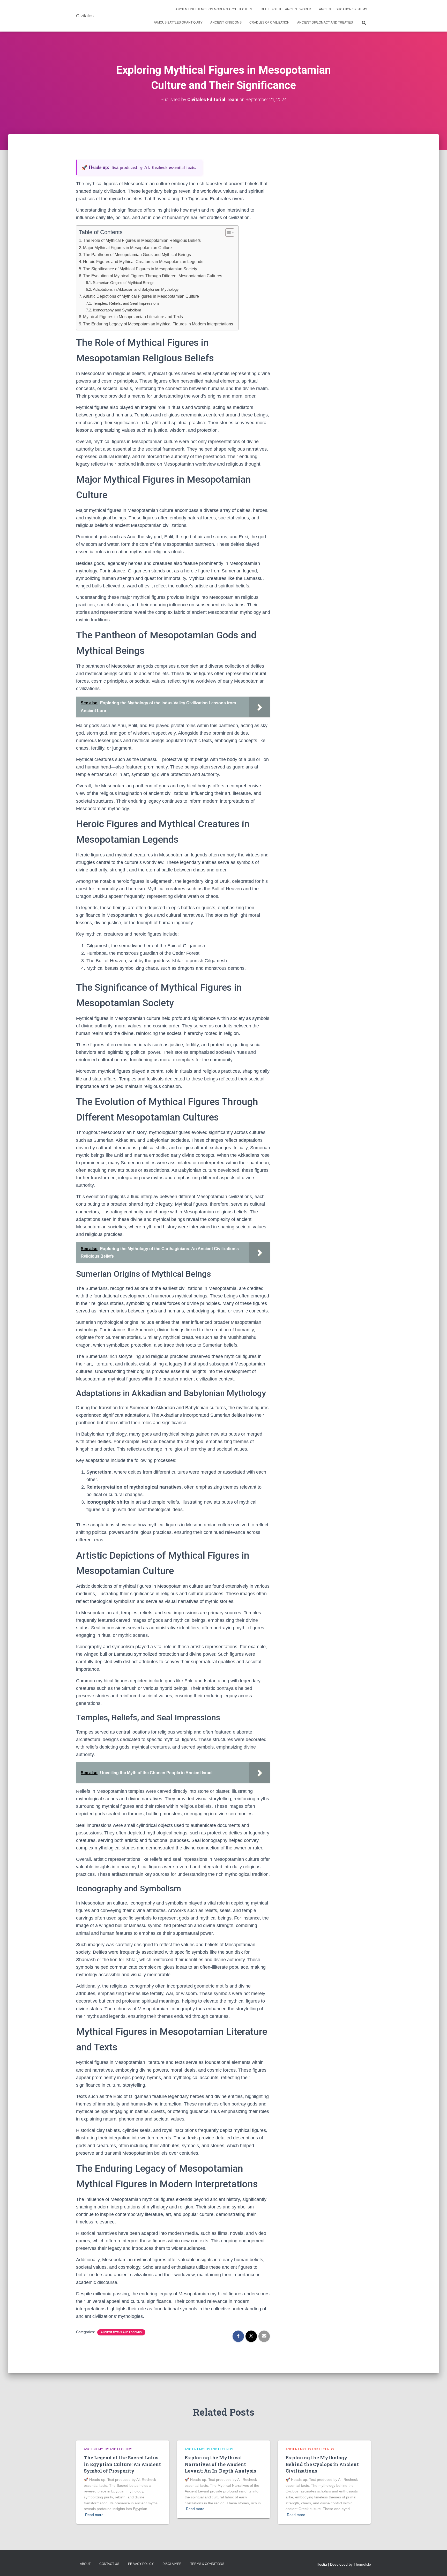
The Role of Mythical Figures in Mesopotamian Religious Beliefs (142, 240)
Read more (94, 2515)
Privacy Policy (141, 2564)
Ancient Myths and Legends (121, 2332)
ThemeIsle (362, 2564)
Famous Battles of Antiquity (178, 23)
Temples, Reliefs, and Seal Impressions (126, 303)
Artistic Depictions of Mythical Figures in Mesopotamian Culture (141, 296)
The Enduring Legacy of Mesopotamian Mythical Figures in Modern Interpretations (158, 324)
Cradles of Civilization (269, 23)
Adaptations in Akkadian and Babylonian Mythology (136, 289)
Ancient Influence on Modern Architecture (214, 9)
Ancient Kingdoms (226, 23)
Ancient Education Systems (343, 9)
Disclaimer (172, 2564)
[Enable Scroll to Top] (437, 2566)
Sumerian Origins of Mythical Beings (124, 283)
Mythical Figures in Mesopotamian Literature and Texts (133, 317)
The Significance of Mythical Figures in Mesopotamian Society (140, 269)
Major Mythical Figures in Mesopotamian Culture (127, 248)
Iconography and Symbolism (117, 310)
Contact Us (109, 2564)
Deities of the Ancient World (286, 9)
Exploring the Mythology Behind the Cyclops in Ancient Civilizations (322, 2464)
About (85, 2564)
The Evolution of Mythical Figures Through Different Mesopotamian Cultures (153, 276)
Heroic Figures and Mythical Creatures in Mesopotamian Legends (143, 262)
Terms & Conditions (207, 2564)
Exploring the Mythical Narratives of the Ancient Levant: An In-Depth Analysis (220, 2464)
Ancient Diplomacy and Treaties (325, 23)
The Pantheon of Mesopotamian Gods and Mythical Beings (137, 255)
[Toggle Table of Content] (227, 233)
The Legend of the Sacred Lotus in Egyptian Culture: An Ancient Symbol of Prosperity (122, 2464)
